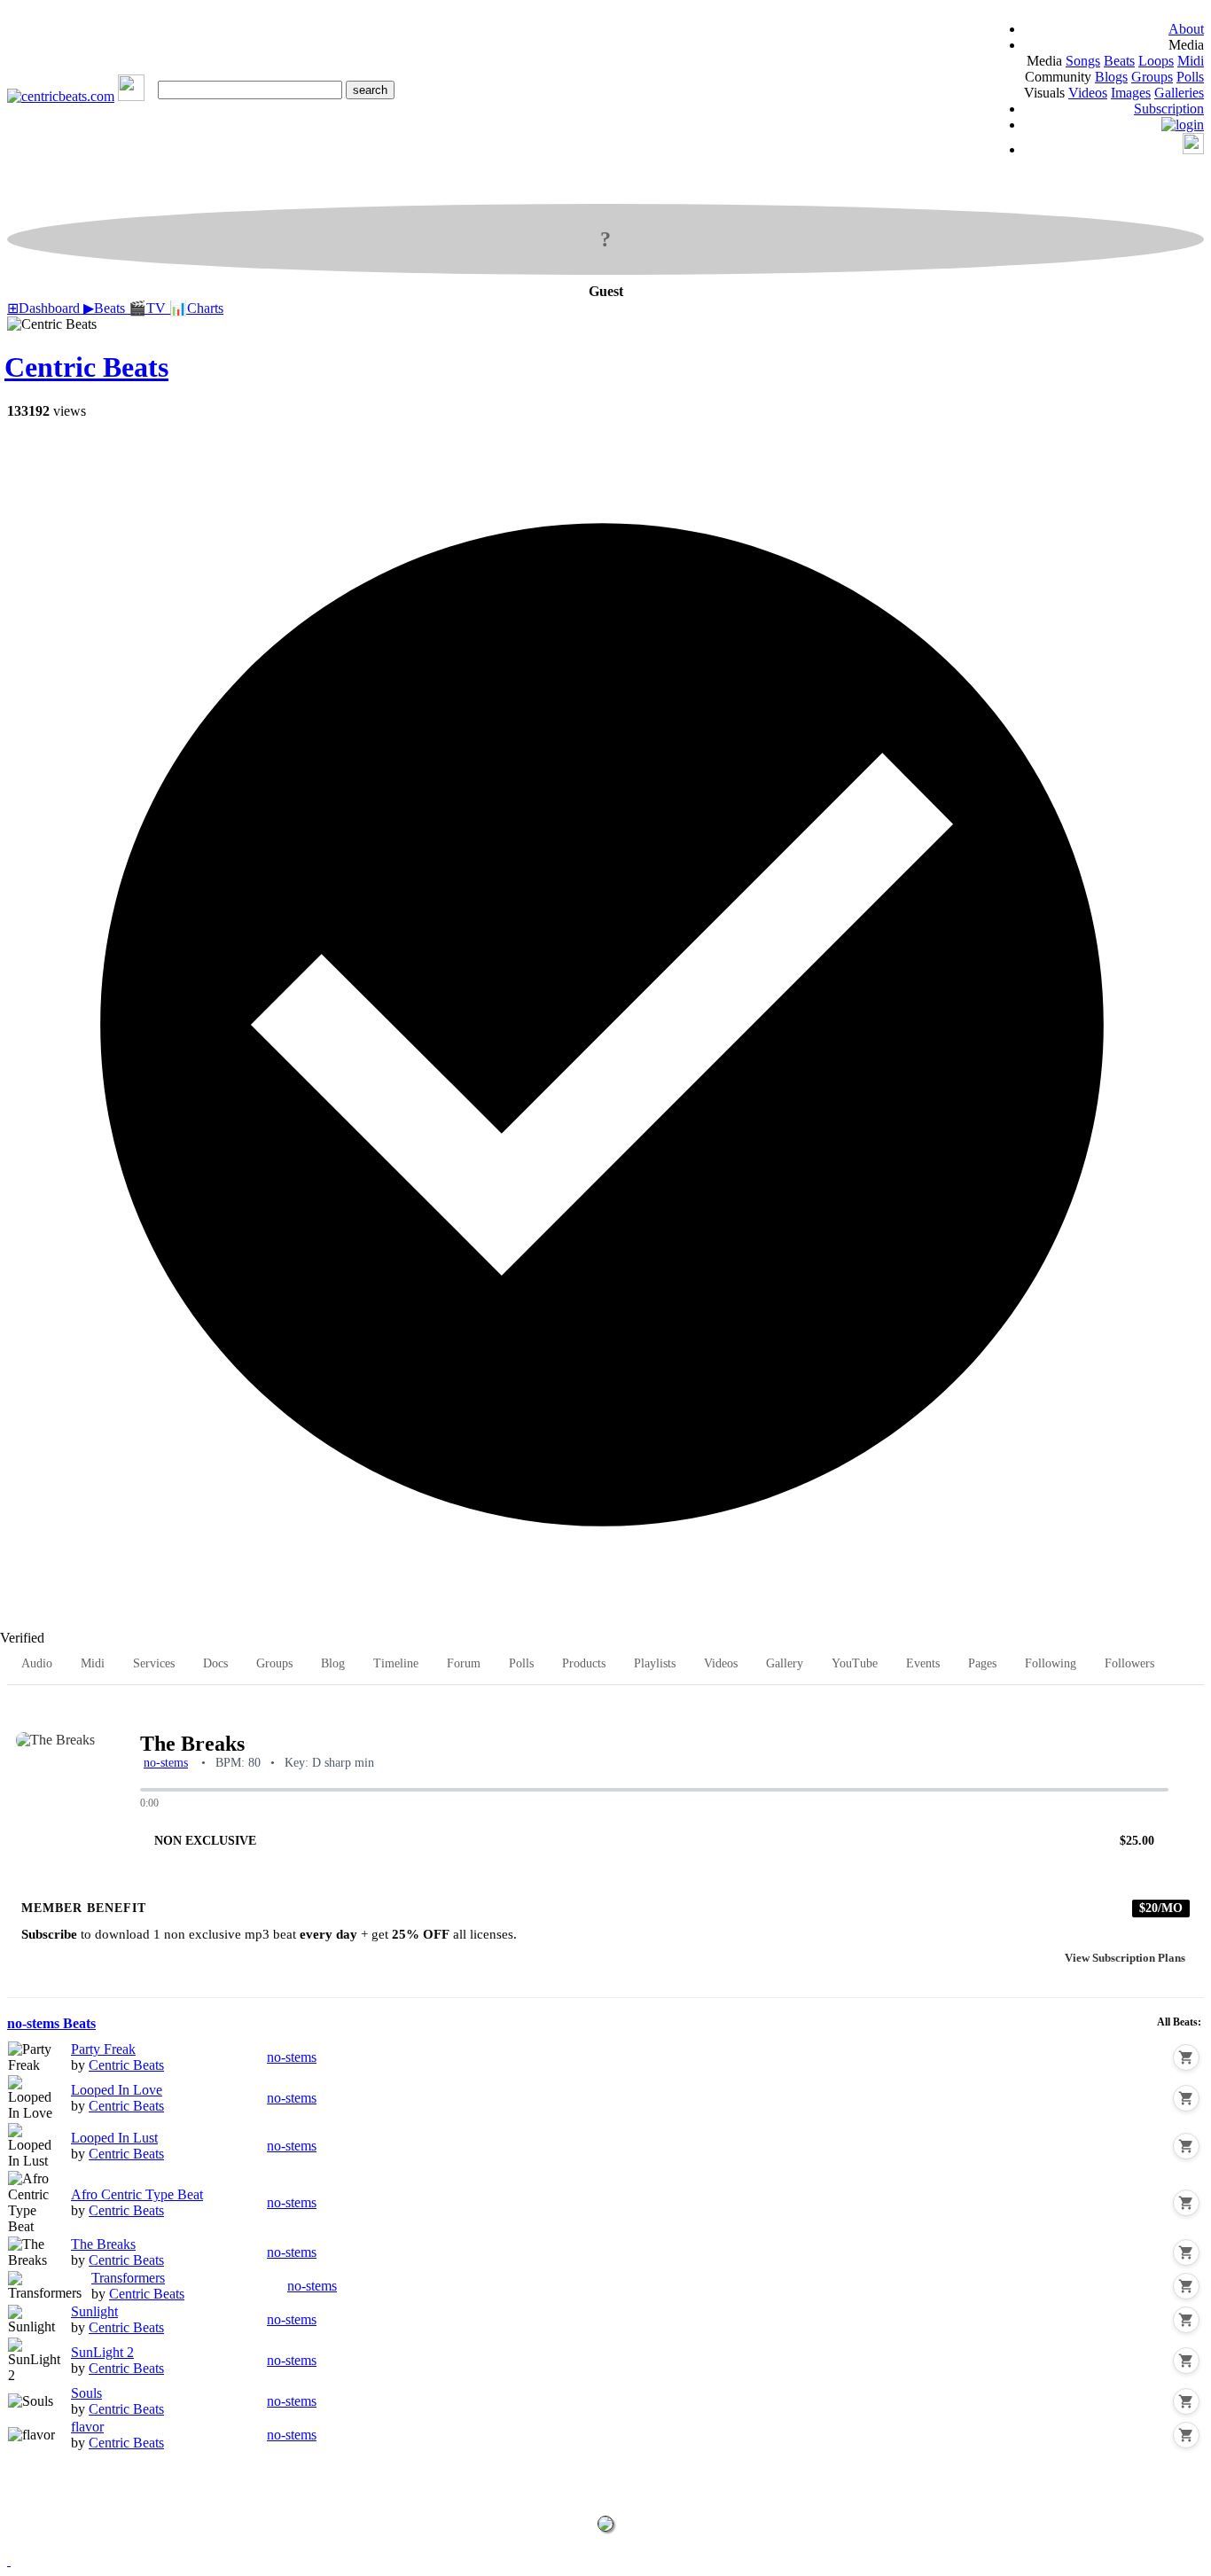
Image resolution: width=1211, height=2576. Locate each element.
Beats (1119, 61)
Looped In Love (117, 2090)
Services (154, 1663)
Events (923, 1663)
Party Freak (103, 2049)
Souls (86, 2393)
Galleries (1179, 93)
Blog (333, 1663)
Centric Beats (86, 367)
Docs (215, 1663)
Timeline (396, 1663)
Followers (1129, 1663)
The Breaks (103, 2244)
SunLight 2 (102, 2352)
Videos (1088, 93)
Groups (1152, 77)
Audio (37, 1663)
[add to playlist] (1194, 1711)
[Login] (1183, 125)
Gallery (785, 1663)
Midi (1191, 61)
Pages (982, 1663)
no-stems (166, 1763)
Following (1051, 1663)
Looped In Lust (114, 2138)
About (1186, 29)
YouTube (855, 1663)
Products (584, 1663)
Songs (1083, 61)
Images (1131, 93)
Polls (1190, 77)
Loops (1156, 61)
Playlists (655, 1663)
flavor (87, 2427)
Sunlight (94, 2311)
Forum (464, 1663)
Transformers (128, 2278)
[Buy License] (1186, 2057)
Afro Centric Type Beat (137, 2194)
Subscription (1169, 109)
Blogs (1111, 77)
